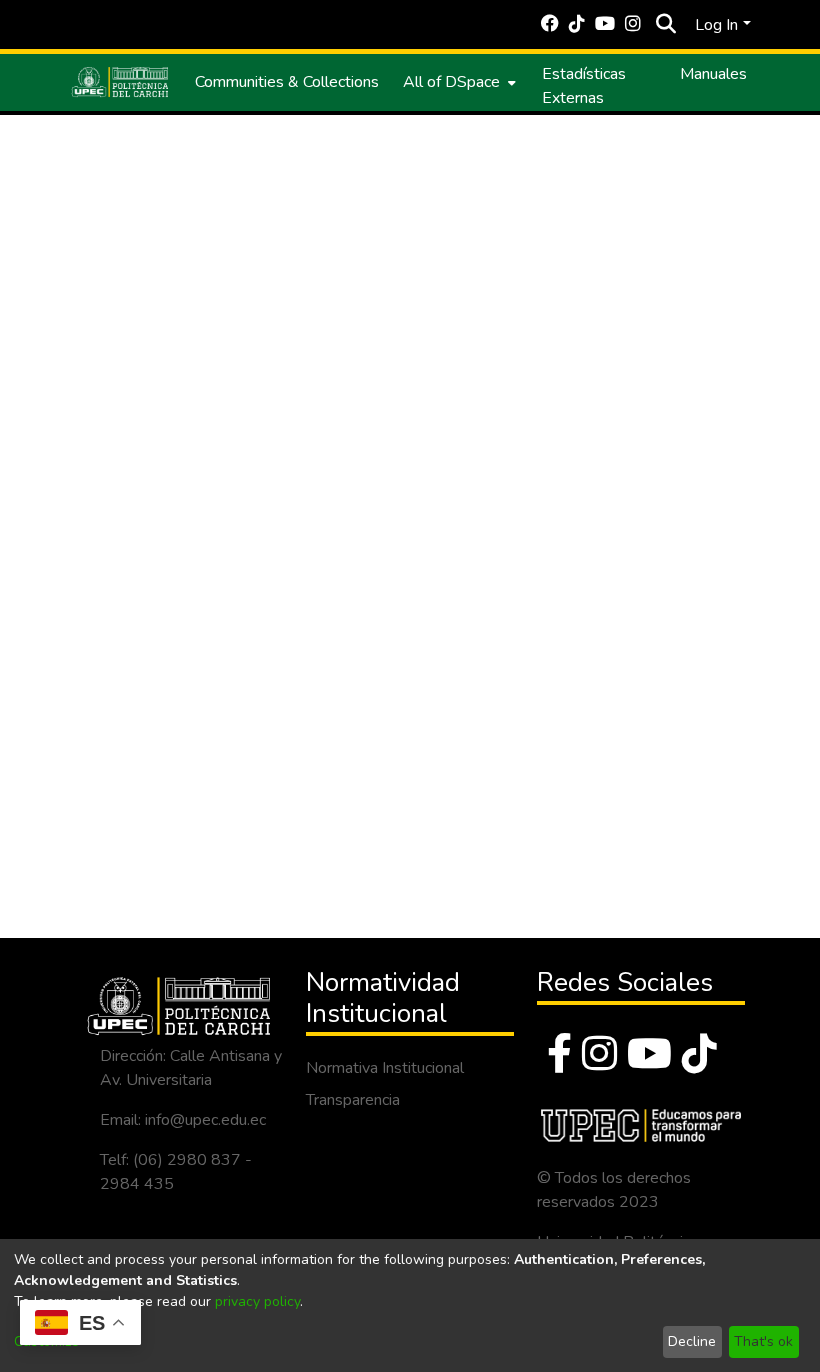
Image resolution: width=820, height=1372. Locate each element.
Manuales (713, 74)
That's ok (763, 1341)
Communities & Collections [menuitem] (287, 82)
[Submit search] (665, 25)
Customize (46, 1341)
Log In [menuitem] (716, 25)
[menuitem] (457, 82)
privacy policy (257, 1301)
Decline (692, 1341)
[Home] (120, 82)
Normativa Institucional (385, 1068)
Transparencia (353, 1100)
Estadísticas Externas (584, 86)
